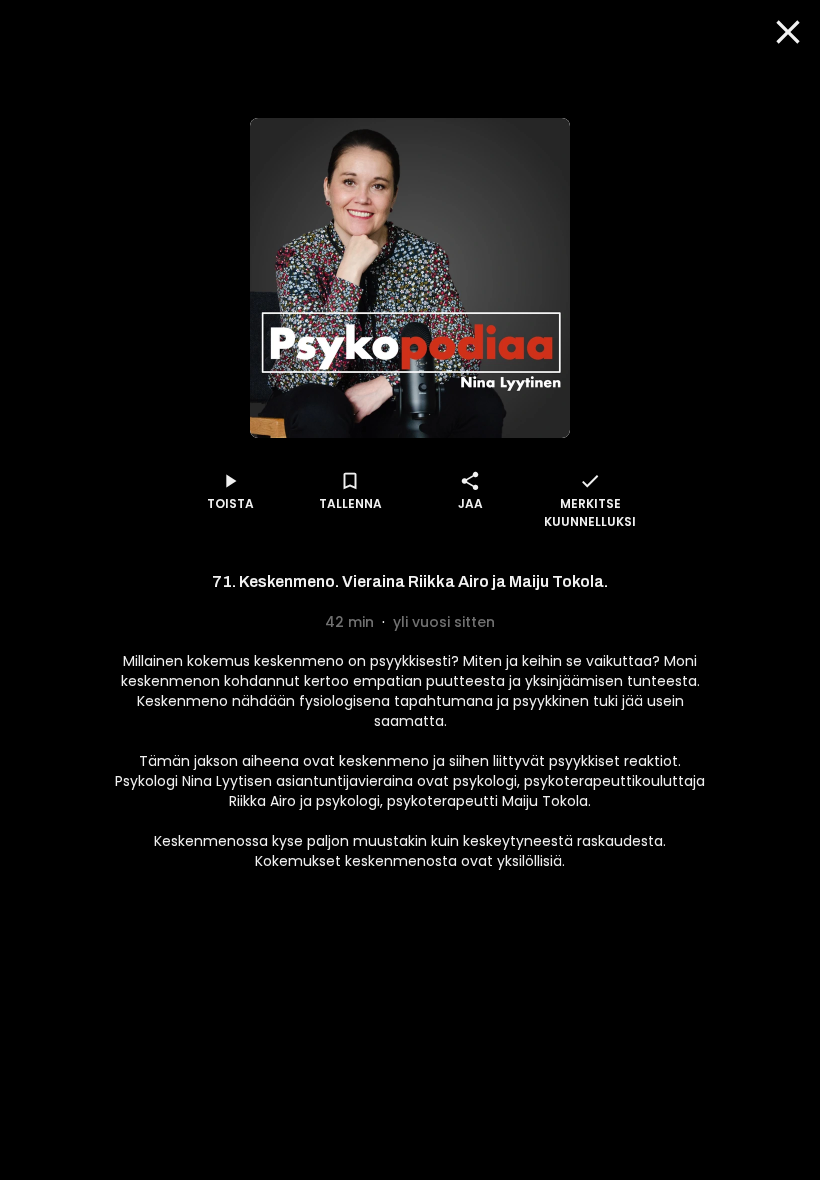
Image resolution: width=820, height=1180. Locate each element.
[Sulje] (788, 32)
